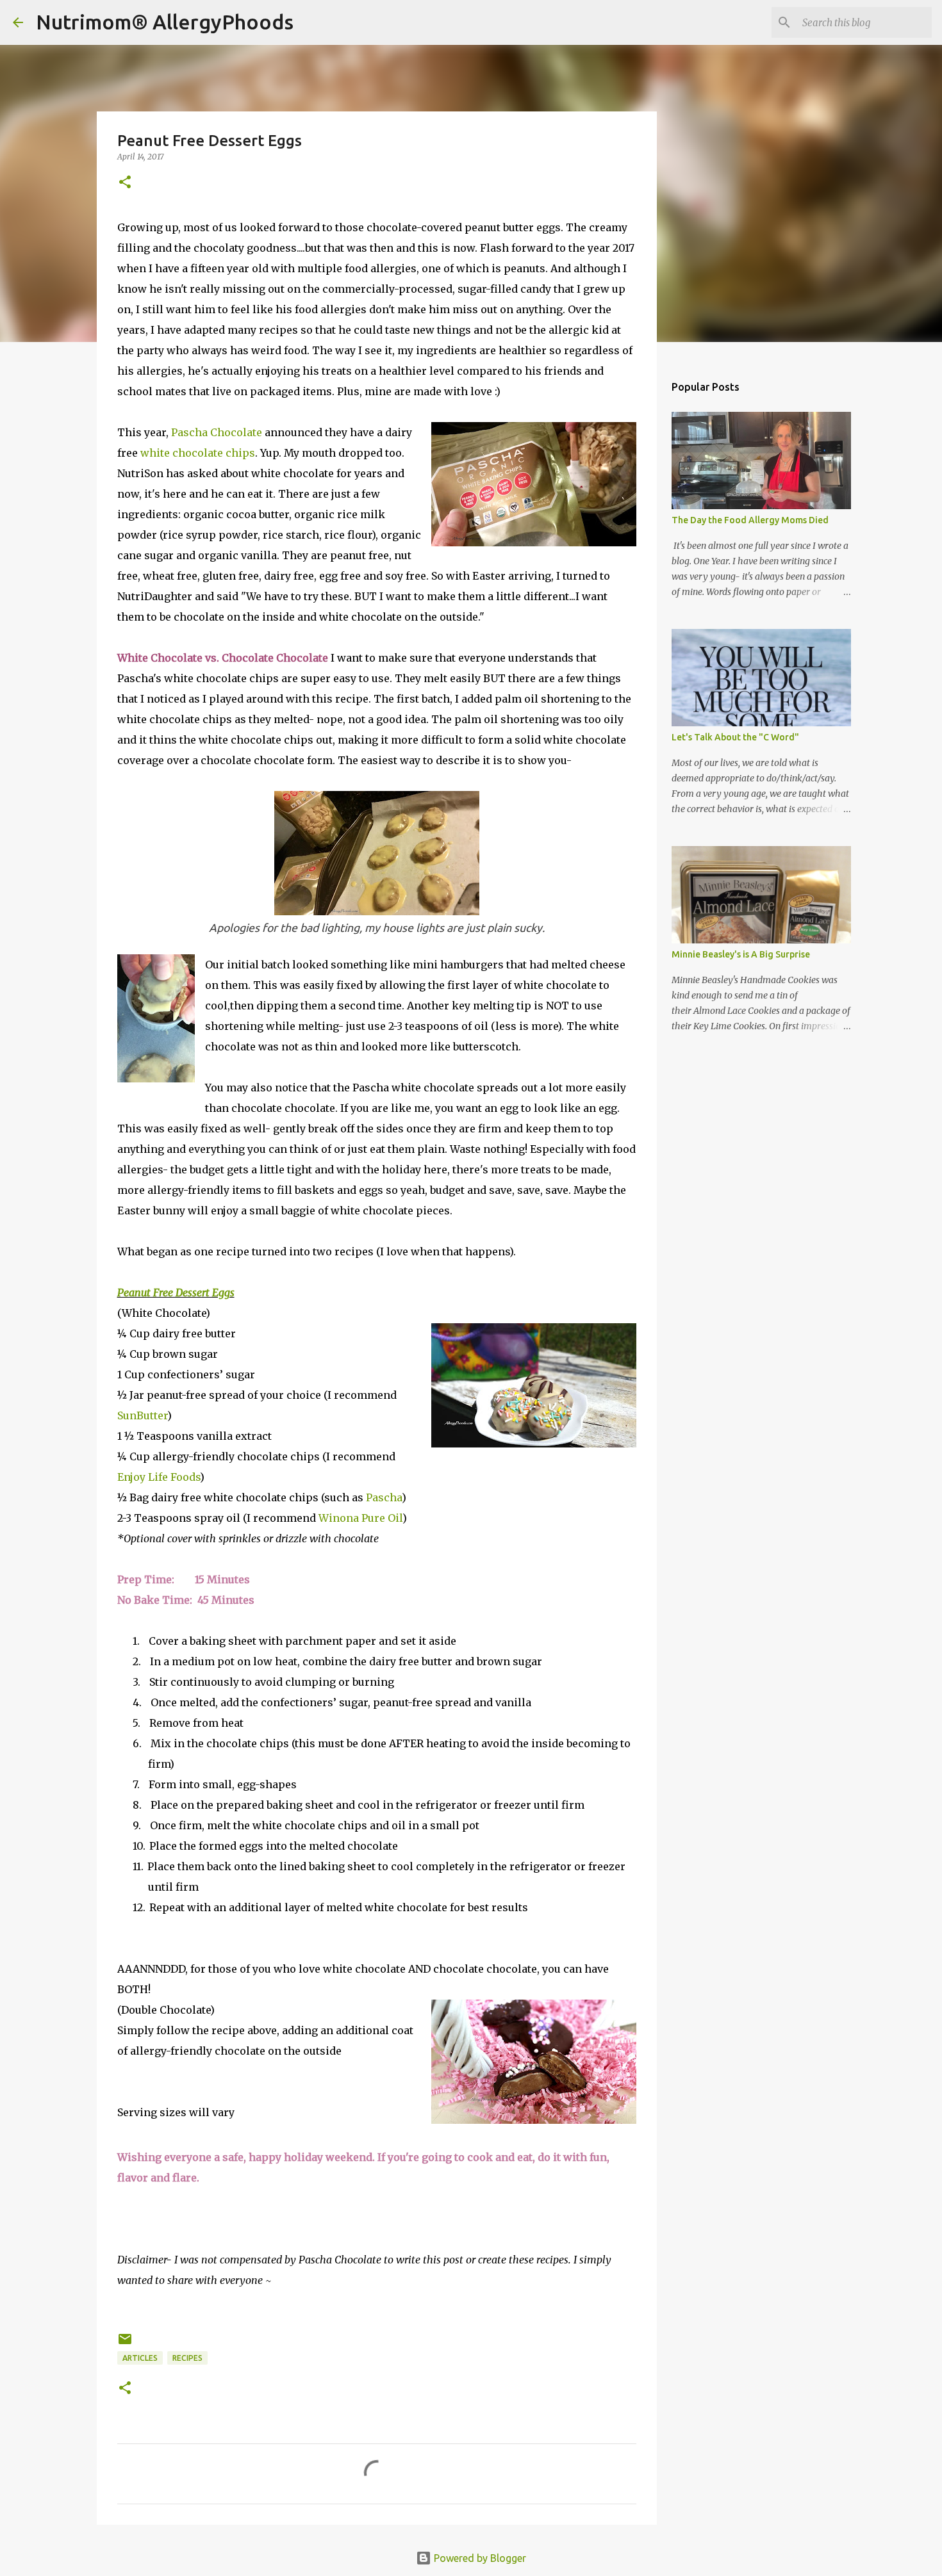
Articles (140, 2358)
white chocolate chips (198, 453)
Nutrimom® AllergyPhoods (165, 22)
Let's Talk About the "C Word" (735, 737)
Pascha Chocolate (217, 432)
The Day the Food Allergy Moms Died (750, 520)
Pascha (384, 1497)
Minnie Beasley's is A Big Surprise (741, 954)
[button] (125, 183)
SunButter (142, 1415)
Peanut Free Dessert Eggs (176, 1292)
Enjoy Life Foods (159, 1477)
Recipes (187, 2358)
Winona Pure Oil (360, 1518)
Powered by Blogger (479, 2558)
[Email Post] (125, 2344)
